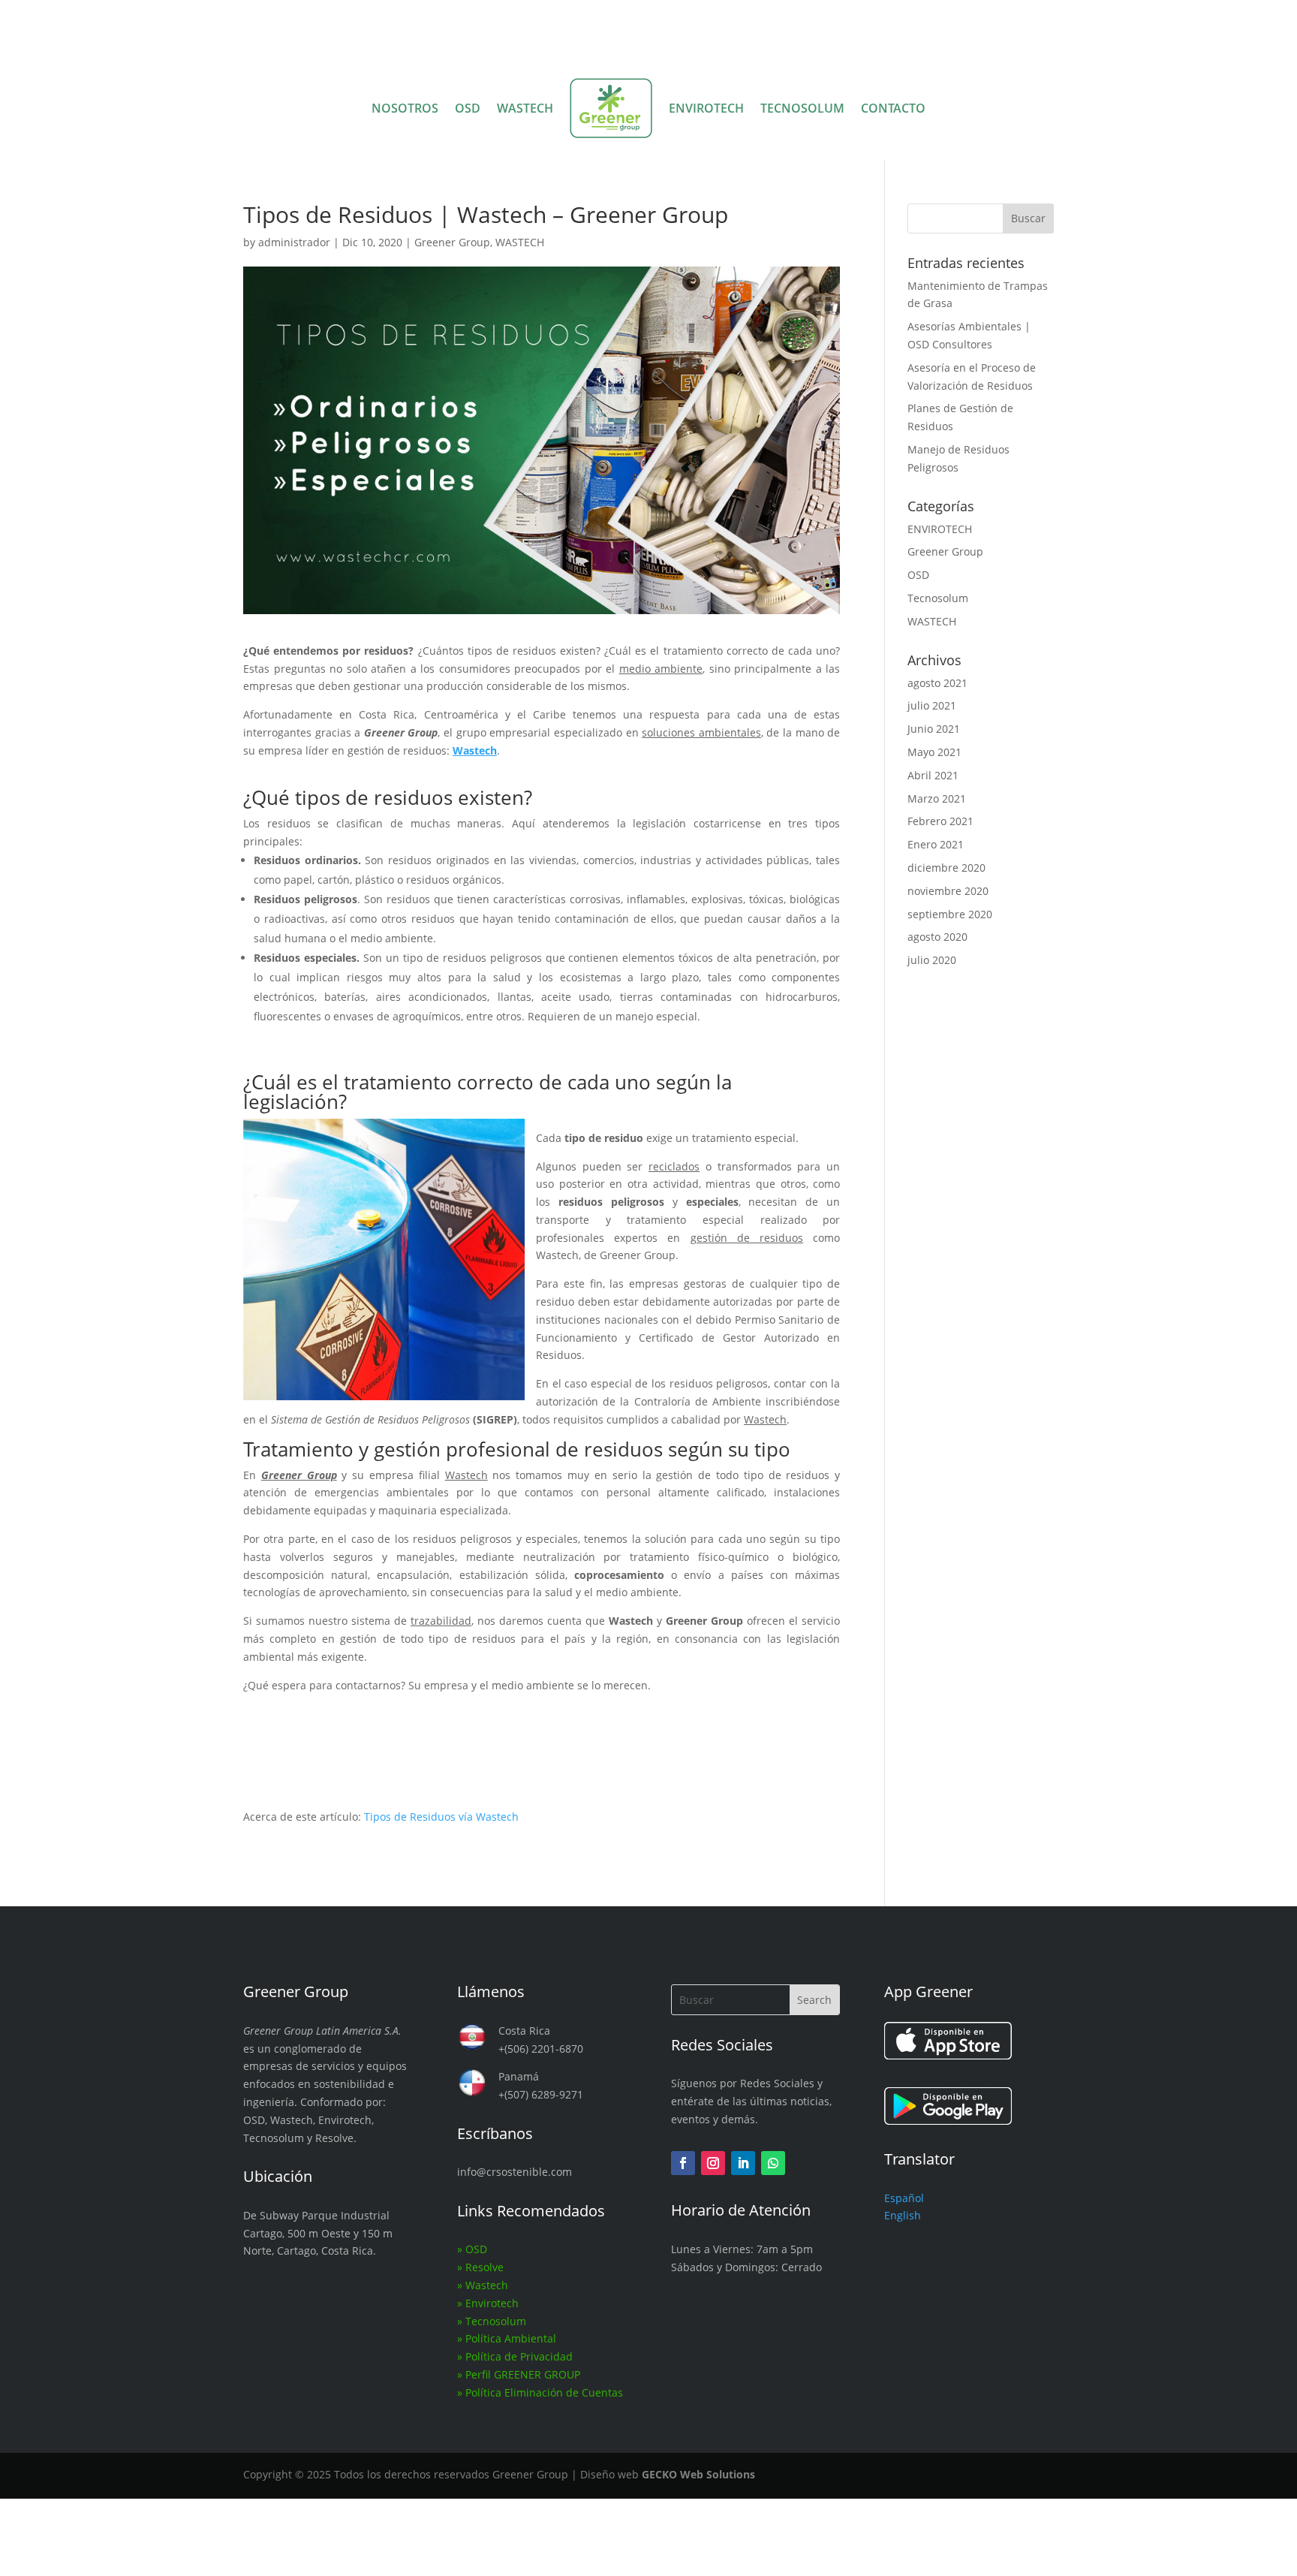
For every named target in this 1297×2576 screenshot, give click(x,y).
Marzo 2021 (937, 798)
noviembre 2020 (948, 891)
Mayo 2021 (934, 752)
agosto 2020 (937, 937)
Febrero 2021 (940, 821)
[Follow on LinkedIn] (743, 2163)
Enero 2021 (936, 844)
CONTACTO (893, 108)
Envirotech (492, 2303)
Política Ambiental (511, 2338)
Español (904, 2198)
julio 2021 (932, 705)
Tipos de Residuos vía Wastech (441, 1817)
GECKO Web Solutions (698, 2474)
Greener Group (452, 242)
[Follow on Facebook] (683, 2163)
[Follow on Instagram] (713, 2163)
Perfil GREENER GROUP (523, 2374)
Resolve (484, 2267)
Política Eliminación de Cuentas (544, 2392)
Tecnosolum (938, 598)
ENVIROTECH (706, 108)
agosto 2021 (937, 683)
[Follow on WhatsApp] (773, 2163)
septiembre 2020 (950, 914)
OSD (468, 108)
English (903, 2215)
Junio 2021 (934, 729)
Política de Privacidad (519, 2356)
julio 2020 (932, 960)
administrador (294, 242)
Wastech (487, 2285)
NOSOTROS (405, 108)
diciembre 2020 (946, 868)
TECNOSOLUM (802, 108)
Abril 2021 (933, 775)
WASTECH (525, 108)
